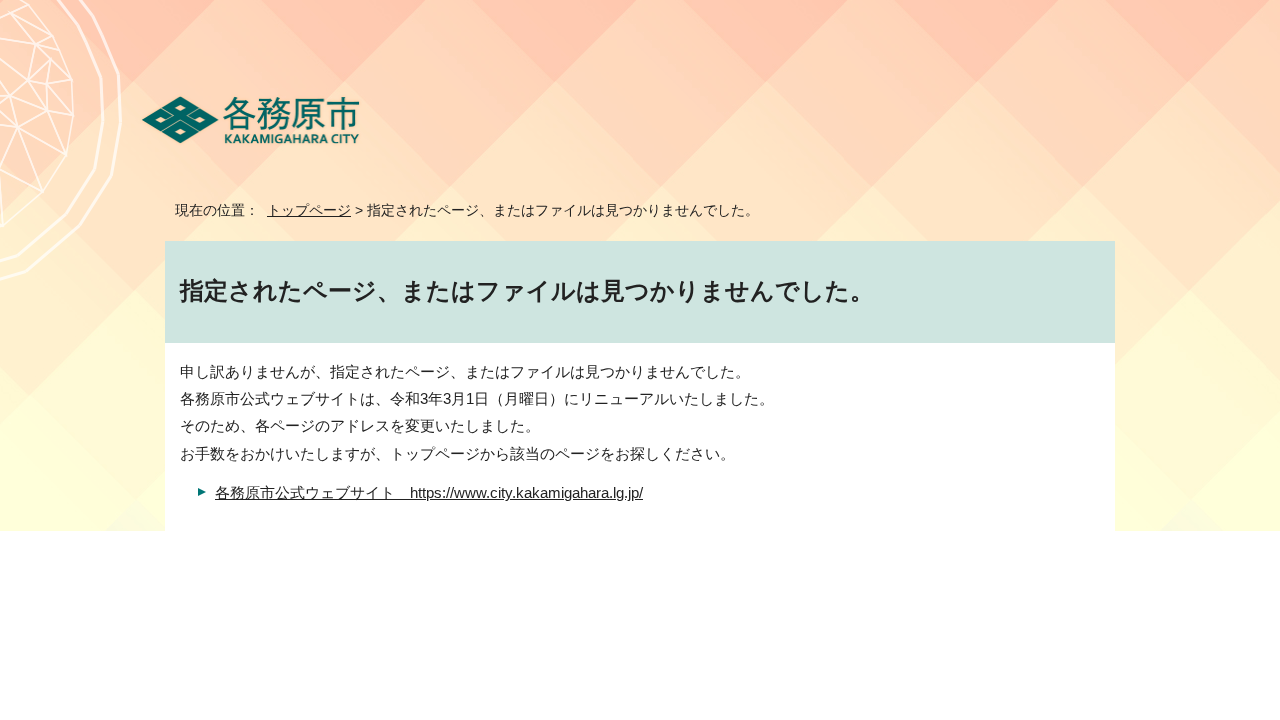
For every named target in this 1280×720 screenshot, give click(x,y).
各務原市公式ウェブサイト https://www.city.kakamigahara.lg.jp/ (429, 492)
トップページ (309, 210)
